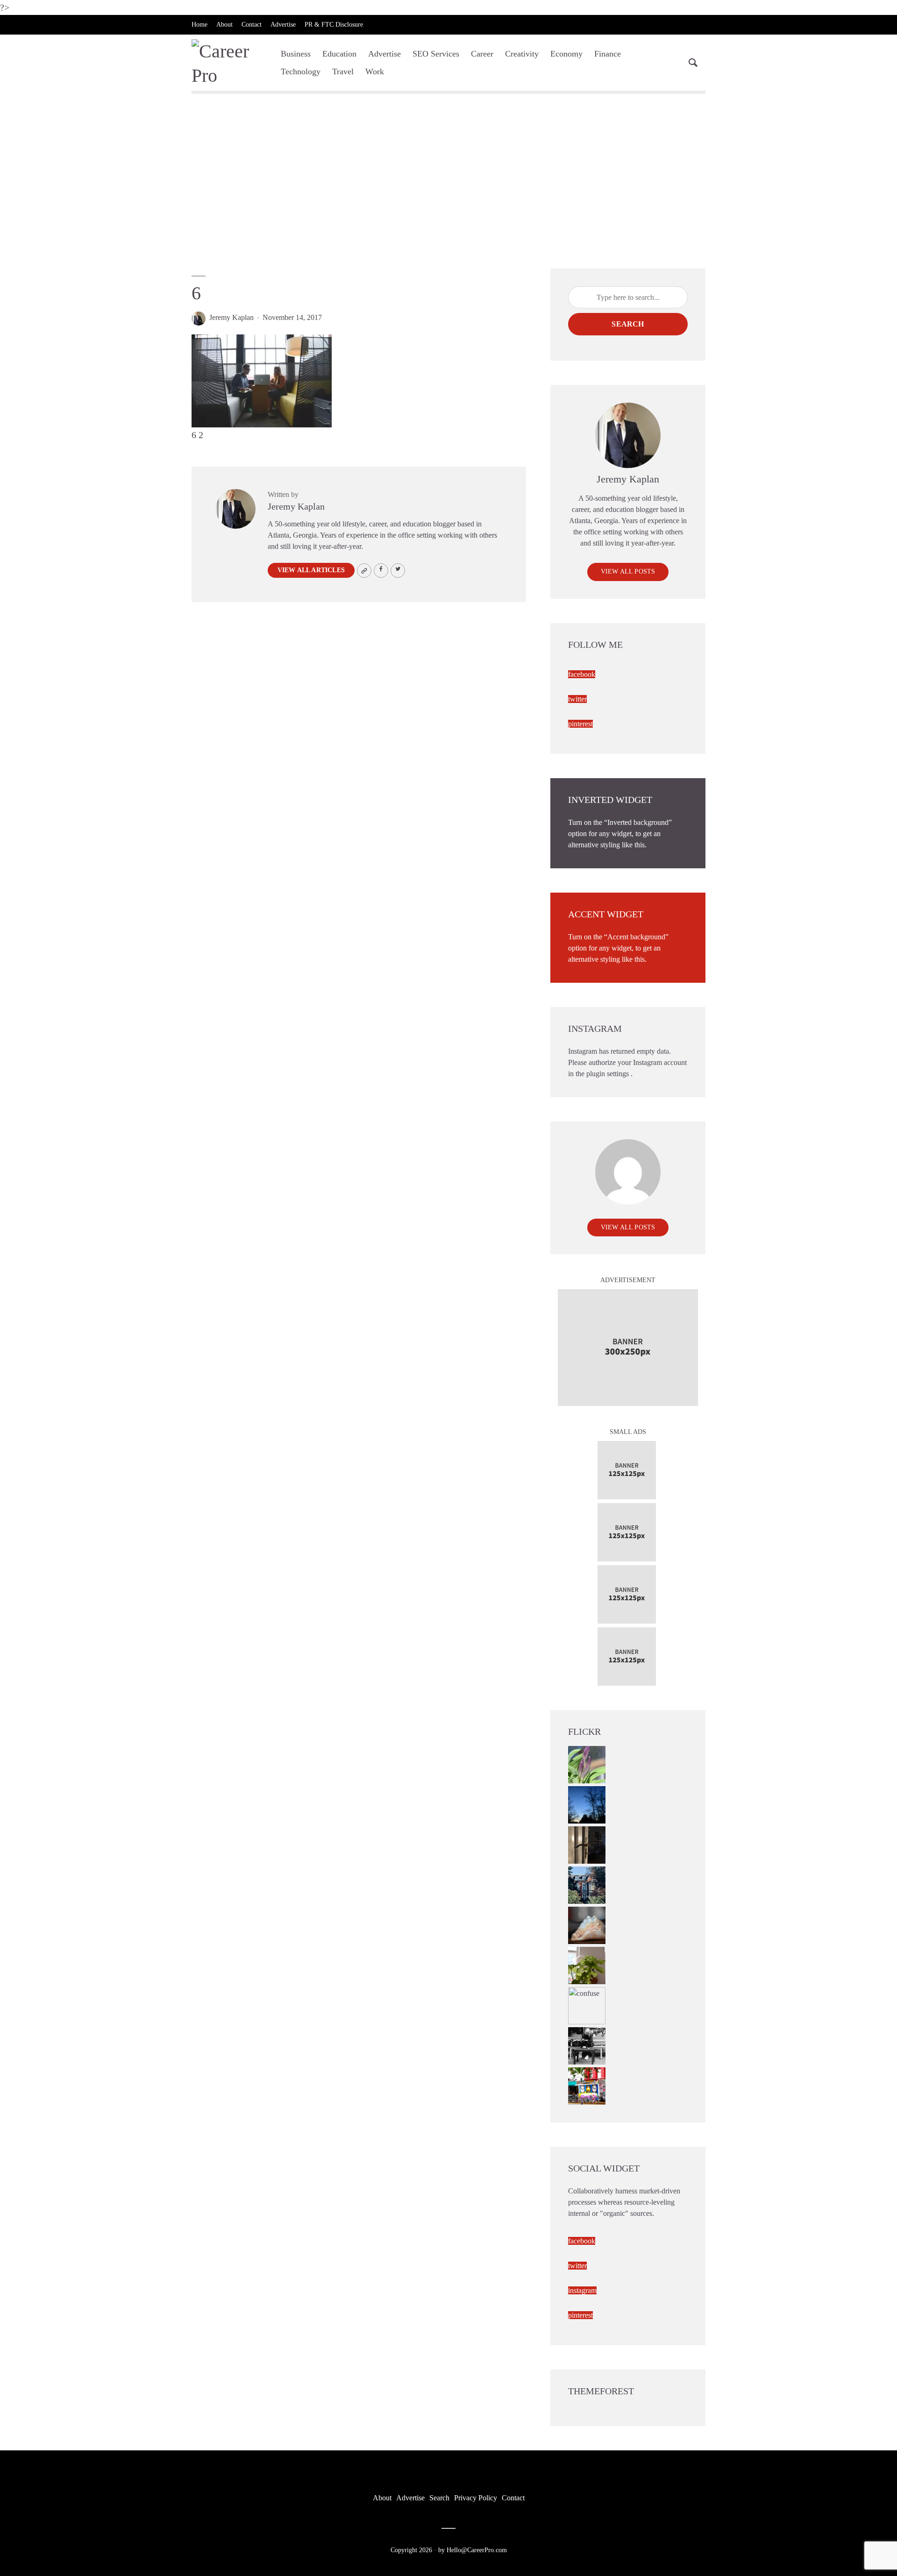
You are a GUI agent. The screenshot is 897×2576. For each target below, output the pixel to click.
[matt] (587, 1804)
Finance (608, 54)
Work (375, 71)
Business (296, 54)
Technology (301, 71)
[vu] (587, 1764)
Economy (566, 54)
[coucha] (587, 1925)
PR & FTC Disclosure (334, 25)
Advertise (283, 25)
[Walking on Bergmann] (587, 2085)
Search (628, 324)
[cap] (587, 1844)
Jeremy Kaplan (231, 317)
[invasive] (587, 1965)
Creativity (522, 54)
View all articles (311, 570)
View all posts (628, 571)
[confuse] (587, 2005)
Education (339, 54)
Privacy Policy (476, 2498)
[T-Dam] (587, 1884)
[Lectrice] (587, 2045)
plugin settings (609, 1074)
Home (199, 25)
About (224, 25)
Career (482, 54)
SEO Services (436, 54)
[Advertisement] (448, 184)
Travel (343, 71)
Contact (252, 25)
